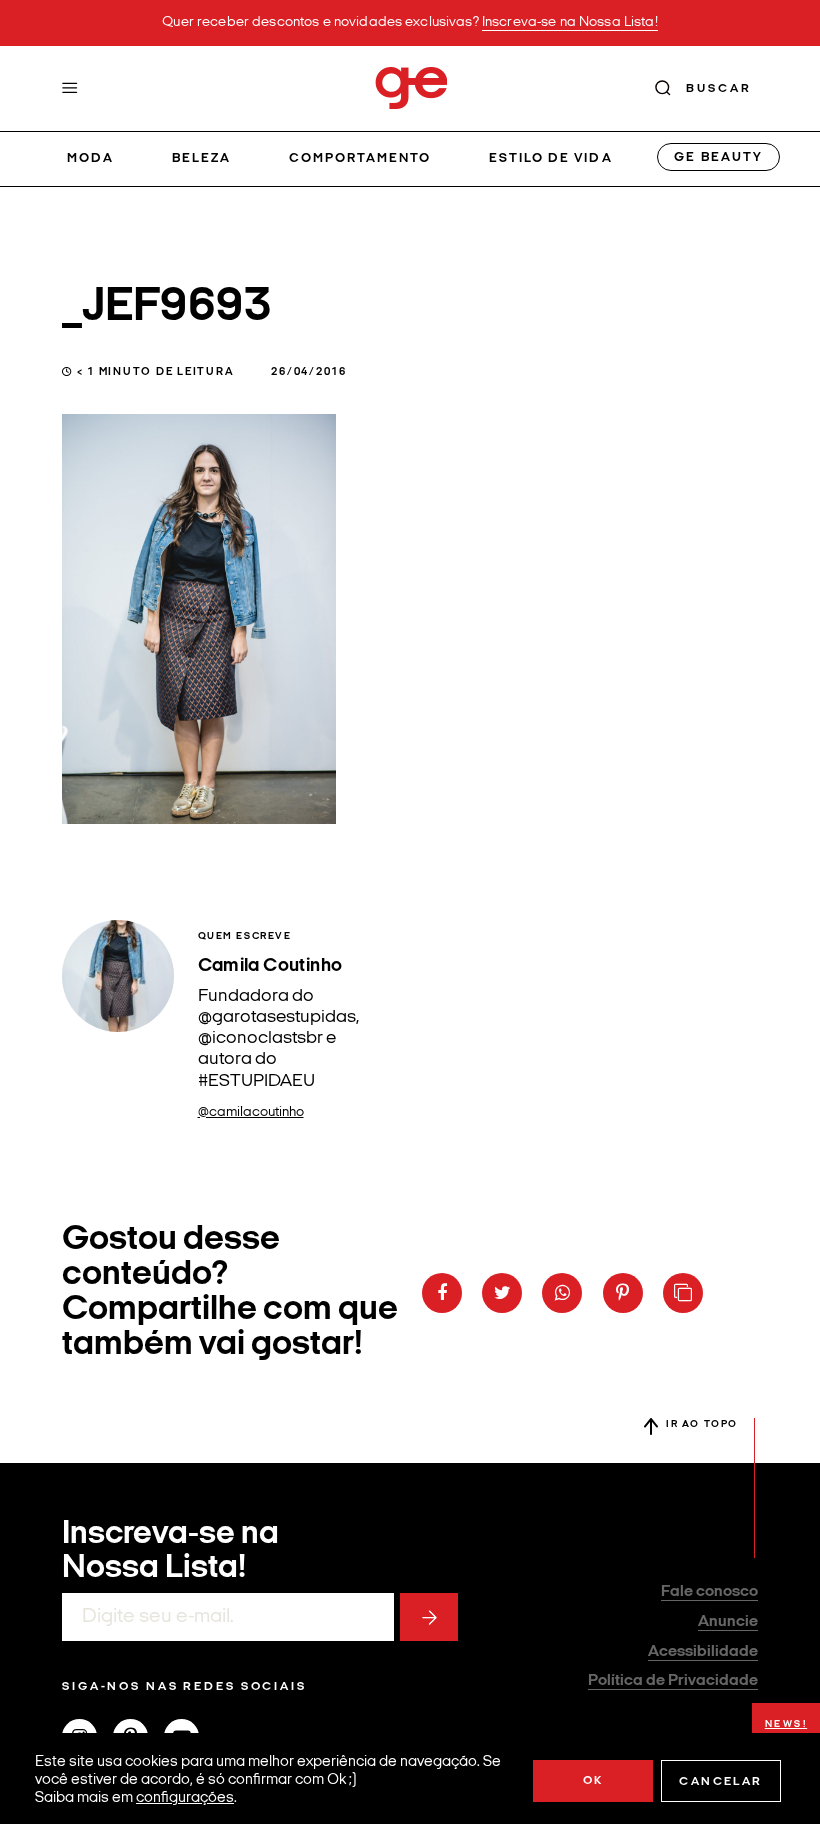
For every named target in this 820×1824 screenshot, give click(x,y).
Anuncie (728, 1622)
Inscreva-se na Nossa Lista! (570, 22)
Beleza (201, 158)
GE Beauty (718, 157)
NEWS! (786, 1724)
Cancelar (720, 1782)
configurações (185, 1798)
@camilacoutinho (251, 1112)
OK (593, 1781)
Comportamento (360, 158)
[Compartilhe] (683, 1293)
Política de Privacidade (673, 1681)
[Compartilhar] (442, 1293)
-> (429, 1617)
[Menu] (70, 88)
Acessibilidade (703, 1652)
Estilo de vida (551, 158)
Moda (90, 158)
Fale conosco (709, 1592)
